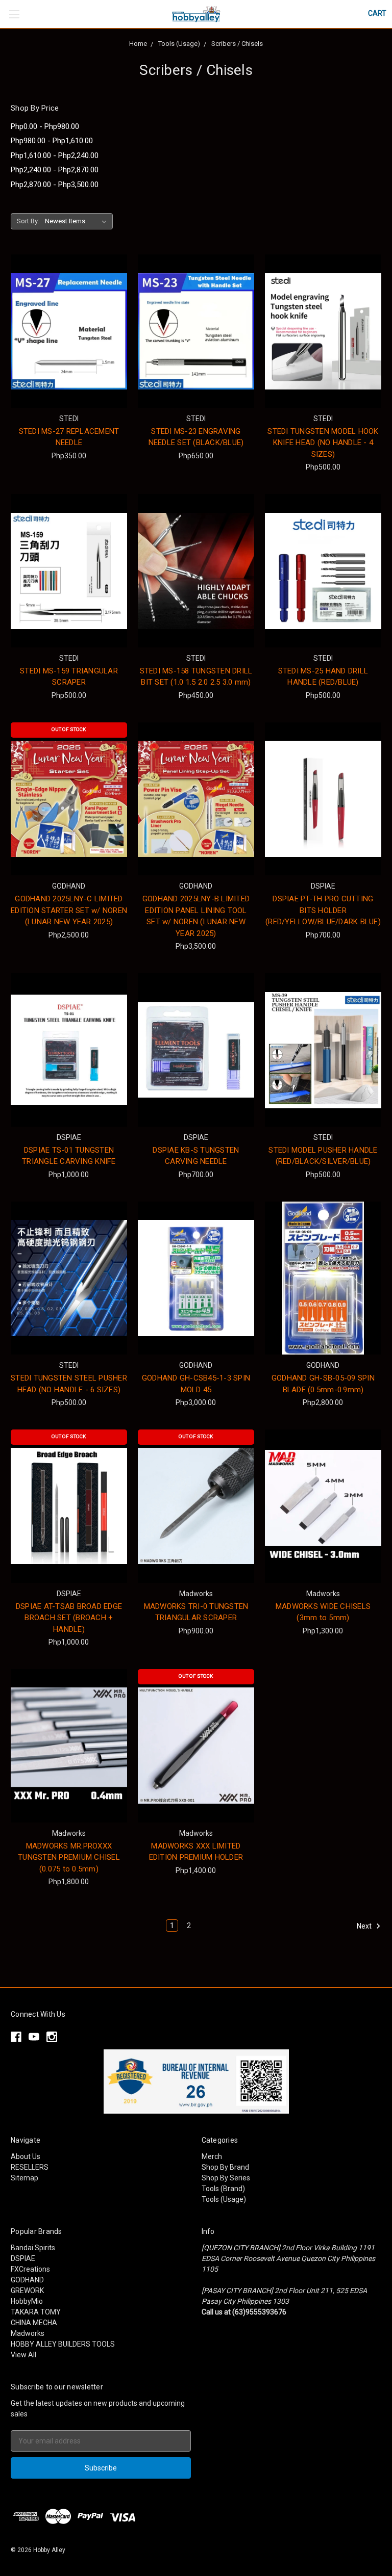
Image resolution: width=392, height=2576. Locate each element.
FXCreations (30, 2269)
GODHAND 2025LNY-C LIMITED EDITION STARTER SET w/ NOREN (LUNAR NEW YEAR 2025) (69, 910)
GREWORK (27, 2291)
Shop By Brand (225, 2167)
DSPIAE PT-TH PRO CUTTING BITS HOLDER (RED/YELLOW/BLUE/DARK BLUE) (323, 910)
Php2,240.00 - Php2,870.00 (55, 170)
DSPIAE (23, 2258)
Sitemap (24, 2178)
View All (23, 2355)
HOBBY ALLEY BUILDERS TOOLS (63, 2344)
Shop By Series (226, 2178)
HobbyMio (27, 2301)
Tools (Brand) (223, 2189)
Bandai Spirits (33, 2248)
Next (365, 1926)
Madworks (28, 2333)
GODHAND (27, 2280)
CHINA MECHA (34, 2323)
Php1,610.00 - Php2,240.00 (55, 155)
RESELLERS (30, 2167)
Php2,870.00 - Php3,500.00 (55, 185)
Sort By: (28, 221)
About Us (26, 2156)
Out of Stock (69, 729)
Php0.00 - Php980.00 (45, 126)
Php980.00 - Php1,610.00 (52, 141)
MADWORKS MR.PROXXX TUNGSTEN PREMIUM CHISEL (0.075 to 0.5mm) (69, 1857)
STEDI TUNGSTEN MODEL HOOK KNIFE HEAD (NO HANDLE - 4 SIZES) (323, 443)
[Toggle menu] (14, 14)
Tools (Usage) (224, 2199)
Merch (212, 2156)
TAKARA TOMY (36, 2312)
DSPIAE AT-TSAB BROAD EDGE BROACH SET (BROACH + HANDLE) (69, 1618)
